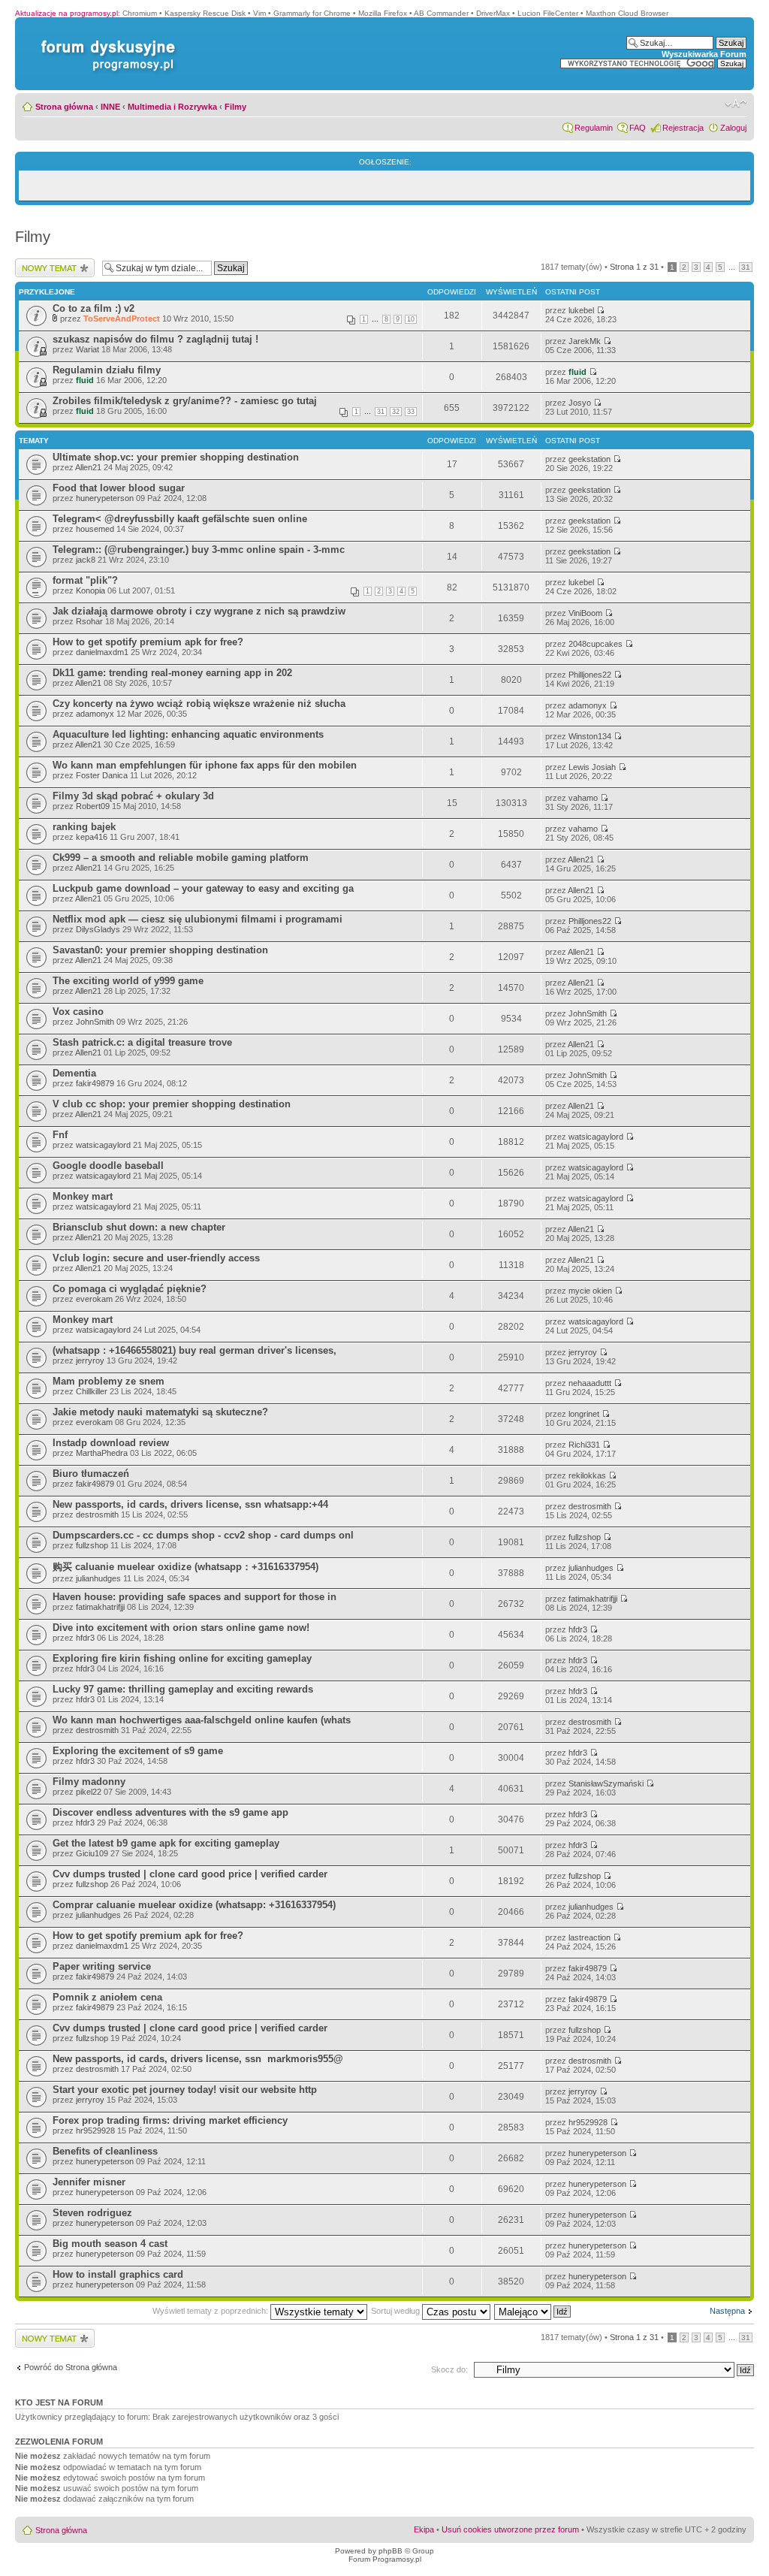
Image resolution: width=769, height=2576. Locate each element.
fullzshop (92, 1545)
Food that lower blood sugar (119, 488)
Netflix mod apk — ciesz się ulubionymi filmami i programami (198, 919)
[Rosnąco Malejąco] (533, 2311)
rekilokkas (587, 1475)
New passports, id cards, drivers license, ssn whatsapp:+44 (190, 1504)
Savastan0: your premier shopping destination (160, 950)
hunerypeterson (105, 498)
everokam (94, 1299)
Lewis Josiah (592, 767)
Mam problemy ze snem (109, 1381)
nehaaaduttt (590, 1383)
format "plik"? (85, 580)
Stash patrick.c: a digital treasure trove (142, 1042)
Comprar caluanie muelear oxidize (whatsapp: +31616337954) (194, 1905)
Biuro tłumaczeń (91, 1474)
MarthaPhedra (102, 1453)
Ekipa (424, 2529)
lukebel (581, 310)
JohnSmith (95, 1022)
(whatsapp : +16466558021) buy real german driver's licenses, (195, 1350)
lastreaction (590, 1937)
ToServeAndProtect (122, 319)
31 (746, 267)
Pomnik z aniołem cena (107, 1997)
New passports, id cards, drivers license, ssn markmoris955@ (198, 2059)
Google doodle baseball (108, 1166)
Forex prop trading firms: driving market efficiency (170, 2120)
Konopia (90, 590)
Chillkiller (92, 1391)
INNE (110, 107)
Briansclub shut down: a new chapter (139, 1227)
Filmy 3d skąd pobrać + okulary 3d (133, 796)
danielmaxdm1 (102, 652)
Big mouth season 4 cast (110, 2244)
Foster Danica (102, 775)
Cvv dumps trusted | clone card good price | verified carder (190, 1874)
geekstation (590, 459)
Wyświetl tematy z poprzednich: (211, 2311)
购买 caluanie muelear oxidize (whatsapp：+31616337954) (185, 1567)
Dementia (74, 1073)
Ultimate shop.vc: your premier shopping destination (176, 457)
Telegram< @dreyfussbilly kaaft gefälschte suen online (180, 519)
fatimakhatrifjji (100, 1607)
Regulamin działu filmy (107, 370)
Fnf (60, 1135)
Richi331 (584, 1445)
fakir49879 (95, 1083)
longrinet (584, 1414)
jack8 (86, 560)
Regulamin (594, 128)
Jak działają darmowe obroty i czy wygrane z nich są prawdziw (199, 611)
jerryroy (90, 1360)
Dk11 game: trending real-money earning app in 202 (172, 673)
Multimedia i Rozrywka (172, 107)
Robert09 (93, 806)
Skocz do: (449, 2369)
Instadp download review (111, 1443)
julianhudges (98, 1578)
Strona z (634, 267)
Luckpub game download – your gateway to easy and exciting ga (203, 888)
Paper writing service (102, 1966)
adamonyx (95, 714)
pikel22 (89, 1792)
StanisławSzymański (606, 1783)
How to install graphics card (118, 2274)
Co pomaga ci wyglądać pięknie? (130, 1289)
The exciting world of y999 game (128, 981)
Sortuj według (397, 2311)
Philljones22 (590, 675)
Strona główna (64, 107)
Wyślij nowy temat (48, 263)
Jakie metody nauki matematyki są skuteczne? (160, 1412)
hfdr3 (85, 1638)
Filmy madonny (89, 1782)
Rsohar (89, 621)
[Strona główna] (105, 40)
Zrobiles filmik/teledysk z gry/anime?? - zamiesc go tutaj (185, 401)
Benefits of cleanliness (105, 2151)
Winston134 (590, 736)
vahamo (583, 798)
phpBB (391, 2551)
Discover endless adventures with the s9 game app (170, 1812)
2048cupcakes (596, 644)
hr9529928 (95, 2131)
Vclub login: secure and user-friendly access (156, 1258)
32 (396, 412)
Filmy (235, 107)
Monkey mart (83, 1196)
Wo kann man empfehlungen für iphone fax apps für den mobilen (205, 765)
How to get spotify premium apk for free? (148, 642)
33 (411, 412)
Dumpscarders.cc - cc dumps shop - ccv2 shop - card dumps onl (203, 1535)
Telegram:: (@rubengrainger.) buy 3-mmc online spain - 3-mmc (199, 550)
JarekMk (585, 341)
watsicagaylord (103, 1145)
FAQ (638, 128)
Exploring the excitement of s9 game (138, 1751)
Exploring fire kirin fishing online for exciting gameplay (182, 1658)
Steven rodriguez (92, 2213)
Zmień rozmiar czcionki (736, 104)
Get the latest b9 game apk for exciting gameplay (166, 1843)
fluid (85, 380)
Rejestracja (683, 128)
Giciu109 (92, 1853)
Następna (727, 2311)
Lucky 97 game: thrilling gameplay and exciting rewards (183, 1689)
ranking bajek (84, 827)
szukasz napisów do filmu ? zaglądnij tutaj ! (155, 339)
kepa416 (92, 837)
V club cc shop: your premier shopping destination (172, 1104)
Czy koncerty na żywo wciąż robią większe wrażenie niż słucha (199, 704)
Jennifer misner (89, 2182)
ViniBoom (585, 613)
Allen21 (88, 467)
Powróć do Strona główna (71, 2367)
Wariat (87, 349)
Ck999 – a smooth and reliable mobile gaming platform (181, 858)
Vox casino (78, 1012)
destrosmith (97, 1514)
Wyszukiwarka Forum (704, 54)
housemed (95, 529)
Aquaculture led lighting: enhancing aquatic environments (188, 734)
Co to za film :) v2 (93, 308)
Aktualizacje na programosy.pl (66, 13)
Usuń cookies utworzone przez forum (510, 2529)
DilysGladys (98, 929)
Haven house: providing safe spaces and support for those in (195, 1597)
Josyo (580, 403)
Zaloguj (733, 128)
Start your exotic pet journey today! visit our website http (185, 2090)
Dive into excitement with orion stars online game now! (181, 1628)
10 (411, 319)
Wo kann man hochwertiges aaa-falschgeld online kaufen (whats (202, 1720)
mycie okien (590, 1291)
